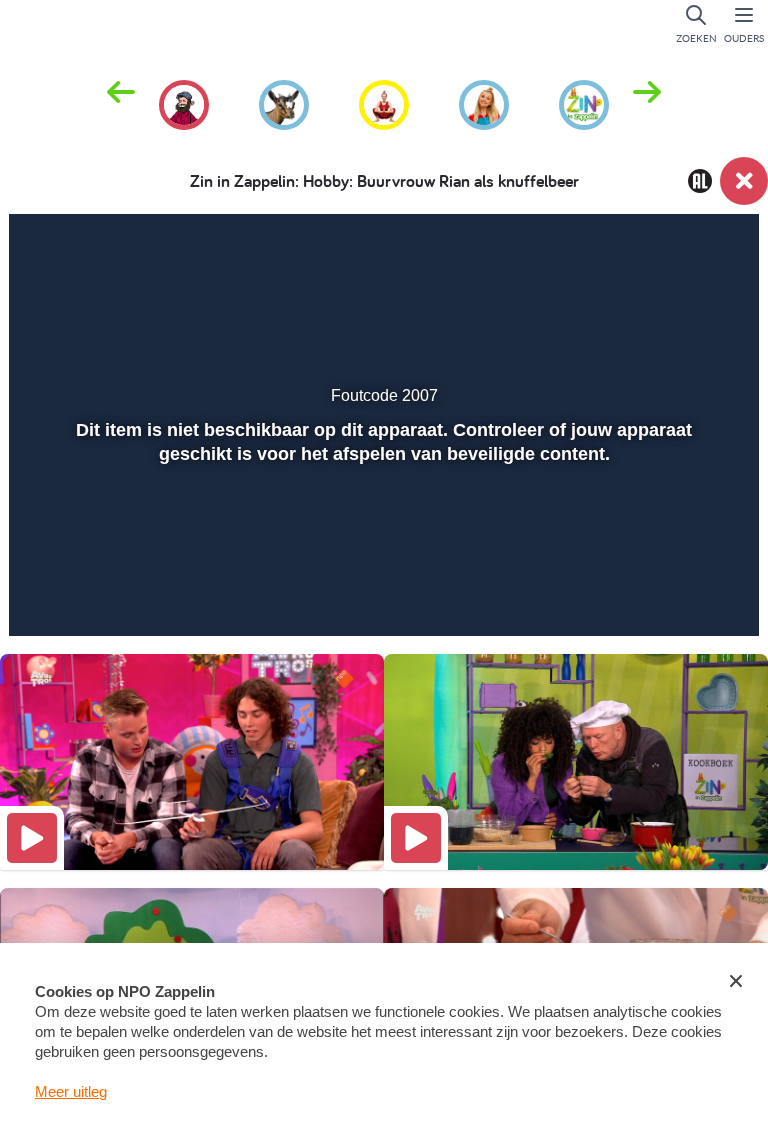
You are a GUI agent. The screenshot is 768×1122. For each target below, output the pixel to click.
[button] (647, 103)
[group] (184, 102)
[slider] (381, 549)
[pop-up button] (669, 592)
